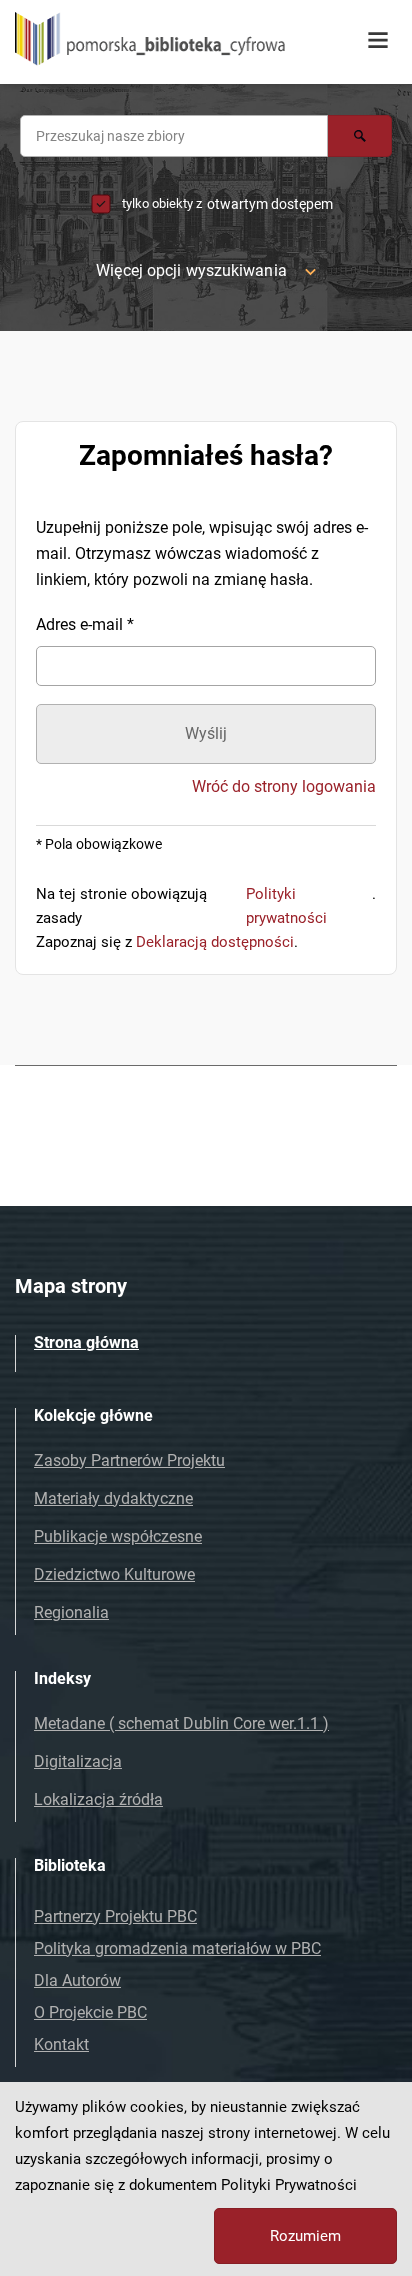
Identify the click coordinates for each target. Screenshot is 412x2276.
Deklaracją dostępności (215, 942)
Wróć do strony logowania (284, 787)
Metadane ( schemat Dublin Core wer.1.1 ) (181, 1723)
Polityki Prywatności (289, 2185)
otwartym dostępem (270, 204)
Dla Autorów (77, 1980)
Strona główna (86, 1342)
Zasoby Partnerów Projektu (129, 1460)
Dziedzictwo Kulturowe (114, 1574)
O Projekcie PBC (90, 2012)
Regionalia (71, 1612)
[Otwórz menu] (378, 41)
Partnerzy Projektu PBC (115, 1916)
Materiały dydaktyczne (113, 1498)
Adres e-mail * (85, 624)
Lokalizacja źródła (98, 1799)
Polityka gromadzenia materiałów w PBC (177, 1948)
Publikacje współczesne (118, 1536)
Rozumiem (305, 2236)
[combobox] (174, 136)
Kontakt (61, 2044)
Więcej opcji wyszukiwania (191, 270)
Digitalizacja (78, 1761)
